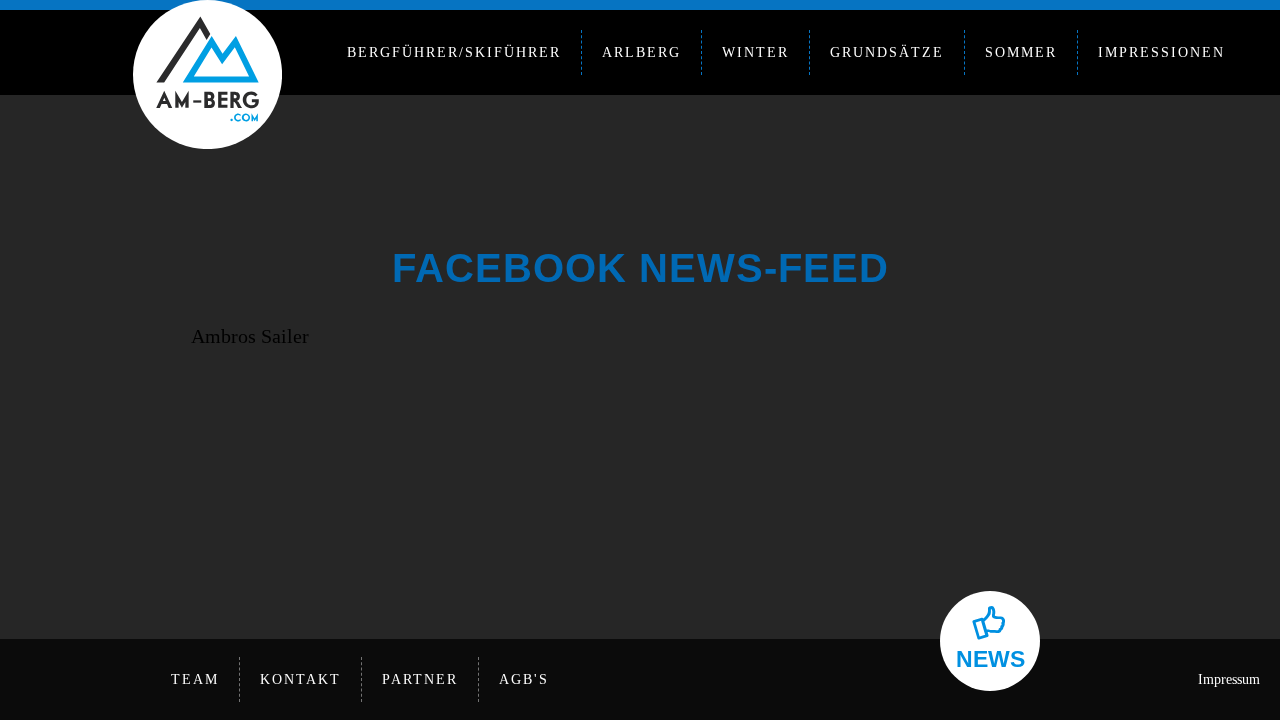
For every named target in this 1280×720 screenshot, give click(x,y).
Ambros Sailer (250, 336)
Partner (420, 679)
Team (195, 679)
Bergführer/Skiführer (454, 52)
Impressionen (1161, 52)
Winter (755, 52)
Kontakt (300, 679)
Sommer (1021, 52)
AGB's (524, 679)
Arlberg (641, 52)
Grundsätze (887, 52)
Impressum (1229, 679)
